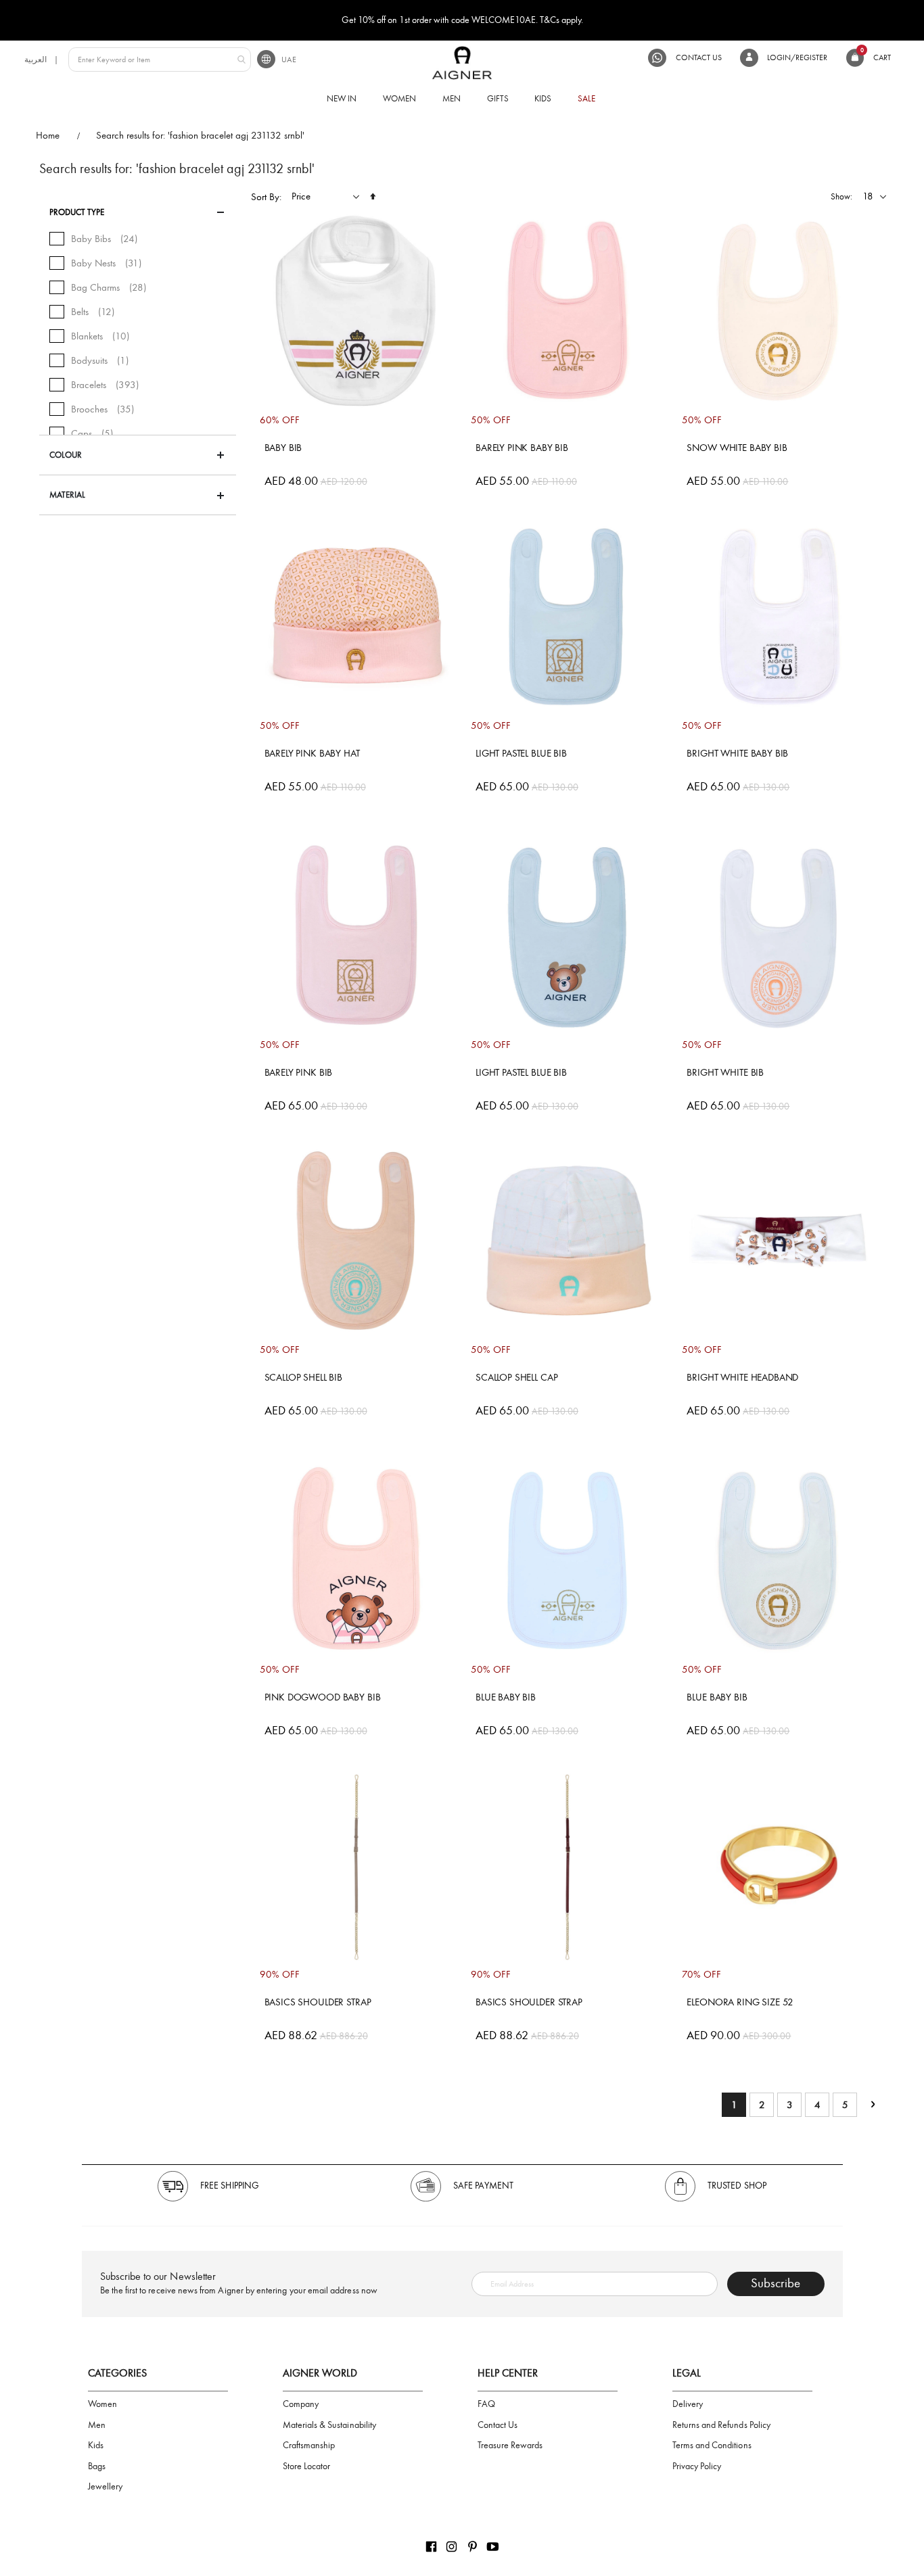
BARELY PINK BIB (299, 1072)
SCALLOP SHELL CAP (516, 1377)
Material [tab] (67, 495)
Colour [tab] (66, 455)
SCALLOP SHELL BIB (303, 1377)
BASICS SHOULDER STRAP (318, 2002)
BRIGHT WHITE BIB (725, 1072)
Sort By (265, 197)
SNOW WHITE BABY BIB (737, 448)
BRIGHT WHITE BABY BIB (737, 753)
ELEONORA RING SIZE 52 (740, 2002)
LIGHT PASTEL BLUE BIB (521, 753)
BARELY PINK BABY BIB (522, 448)
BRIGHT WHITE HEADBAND (742, 1377)
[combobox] (160, 59)
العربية (36, 59)
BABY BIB (283, 448)
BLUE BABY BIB (506, 1697)
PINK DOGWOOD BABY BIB (323, 1697)
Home (48, 135)
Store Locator (307, 2466)
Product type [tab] (77, 212)
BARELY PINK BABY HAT (312, 753)
